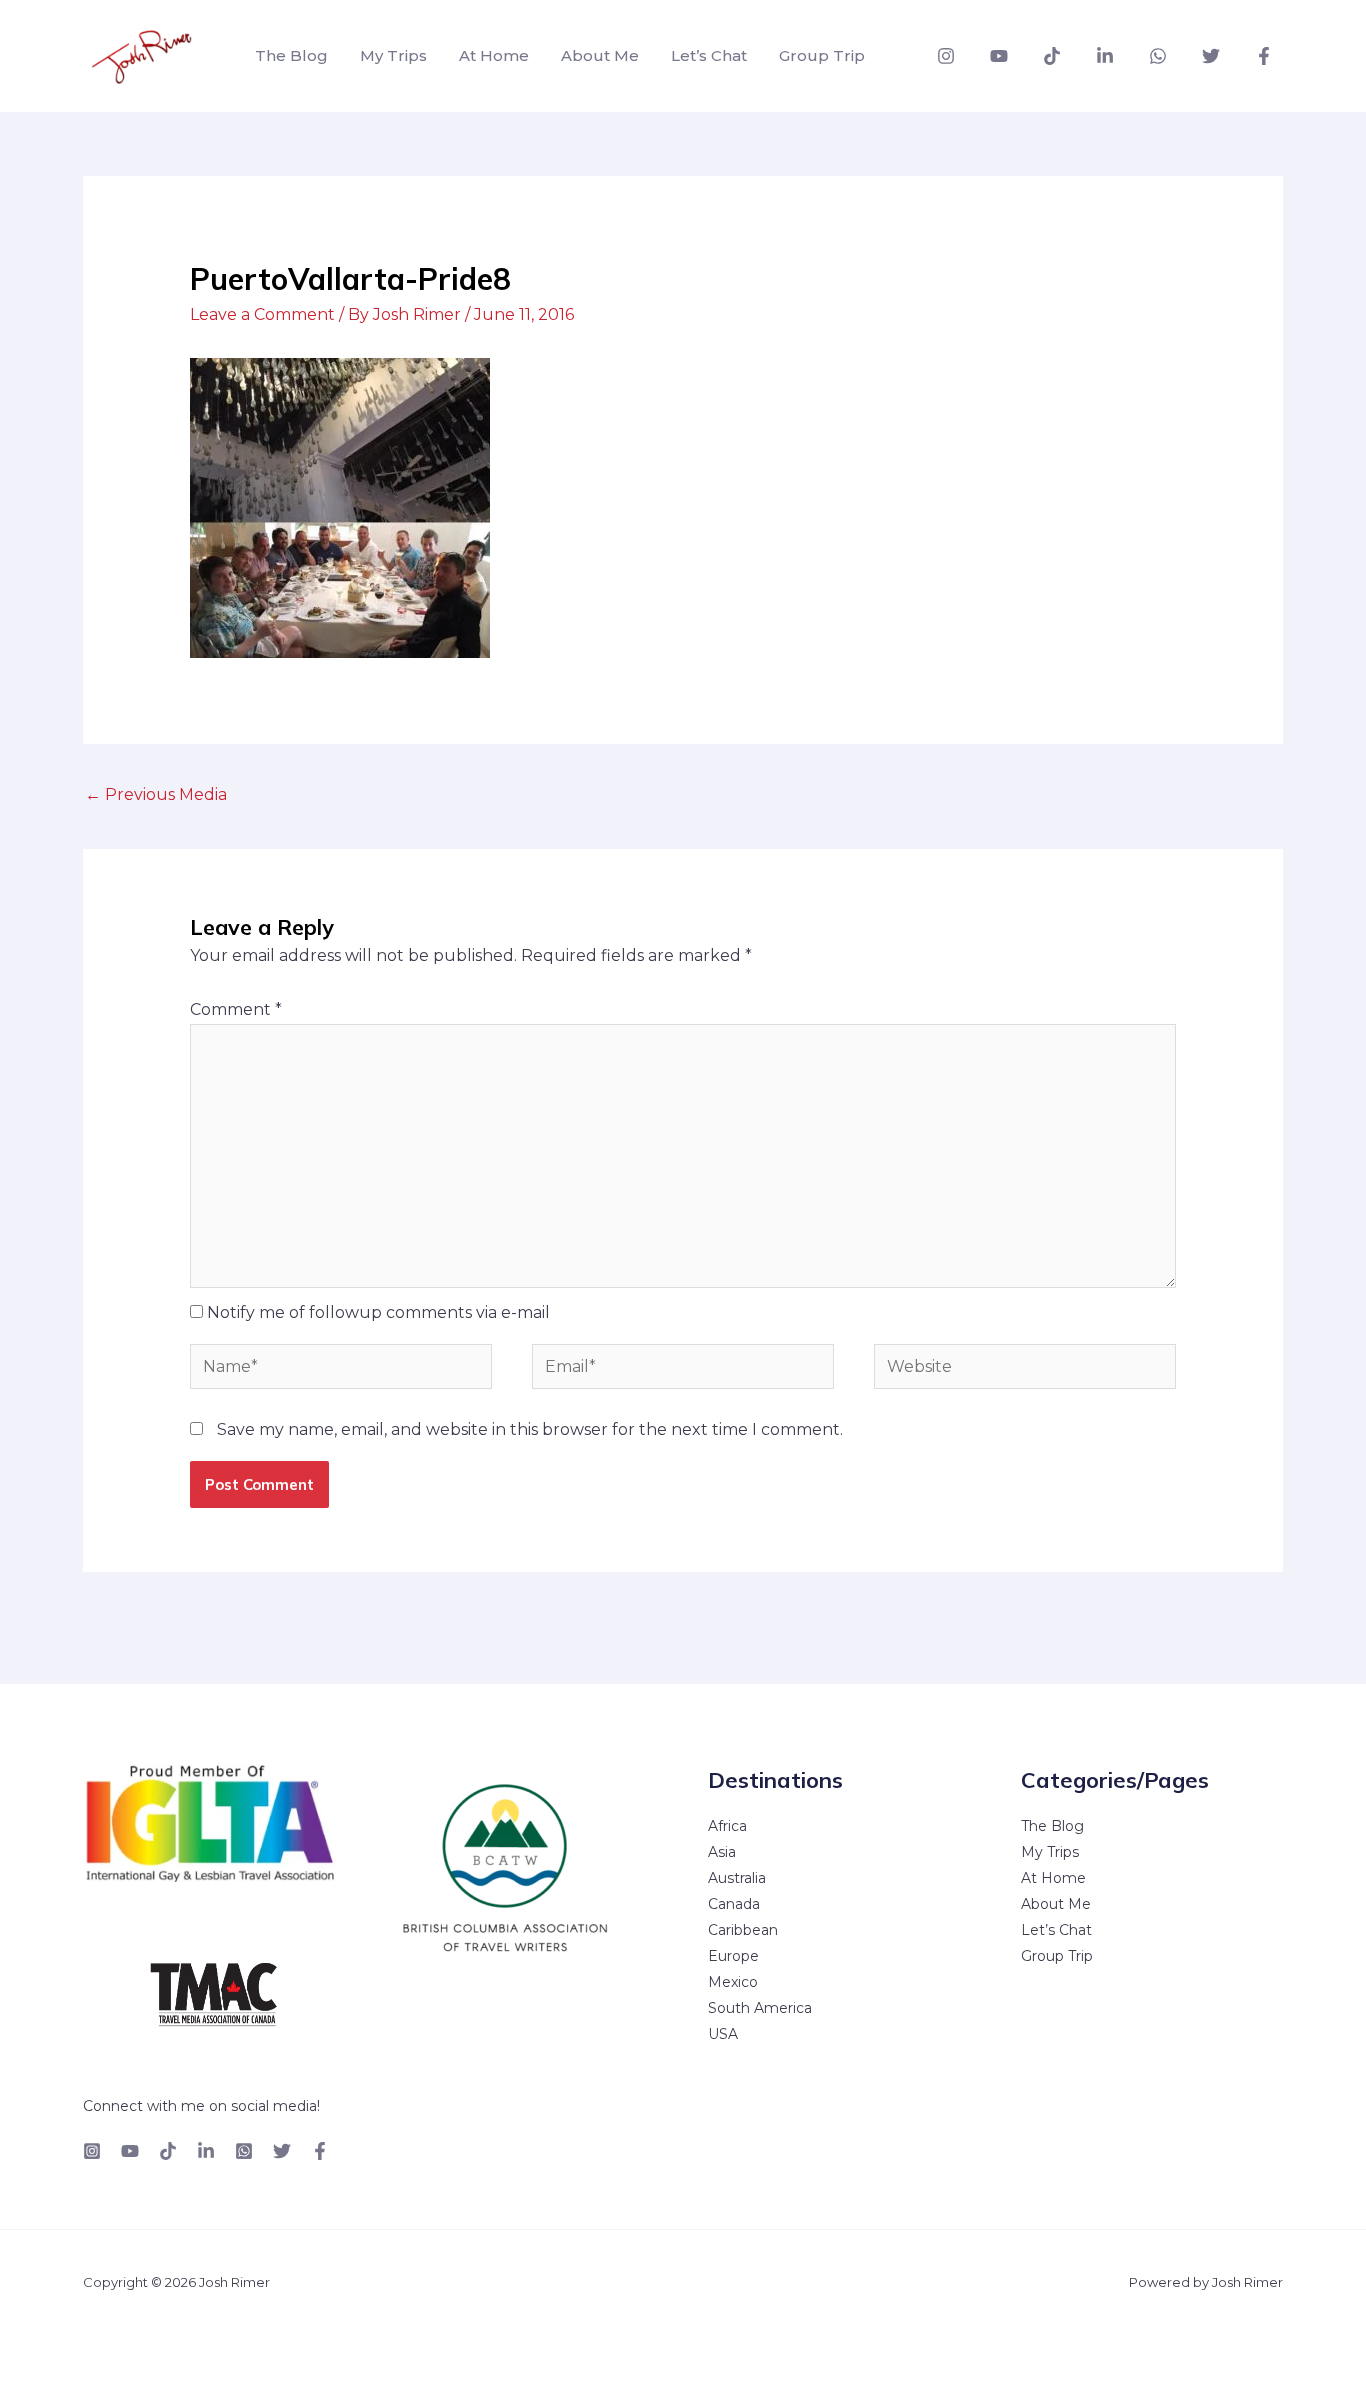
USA (723, 2034)
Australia (737, 1878)
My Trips (393, 55)
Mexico (733, 1982)
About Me (600, 55)
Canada (734, 1904)
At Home (494, 55)
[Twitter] (1211, 56)
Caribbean (743, 1930)
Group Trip (822, 55)
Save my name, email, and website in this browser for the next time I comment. (530, 1429)
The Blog (291, 55)
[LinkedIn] (206, 2151)
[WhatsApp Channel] (1158, 56)
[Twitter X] (282, 2151)
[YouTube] (999, 56)
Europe (733, 1956)
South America (760, 2008)
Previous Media (156, 794)
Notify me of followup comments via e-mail (378, 1312)
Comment (236, 1009)
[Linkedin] (1105, 56)
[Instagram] (946, 56)
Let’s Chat (709, 55)
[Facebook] (1264, 56)
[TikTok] (1052, 56)
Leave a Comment (262, 314)
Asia (722, 1852)
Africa (727, 1826)
